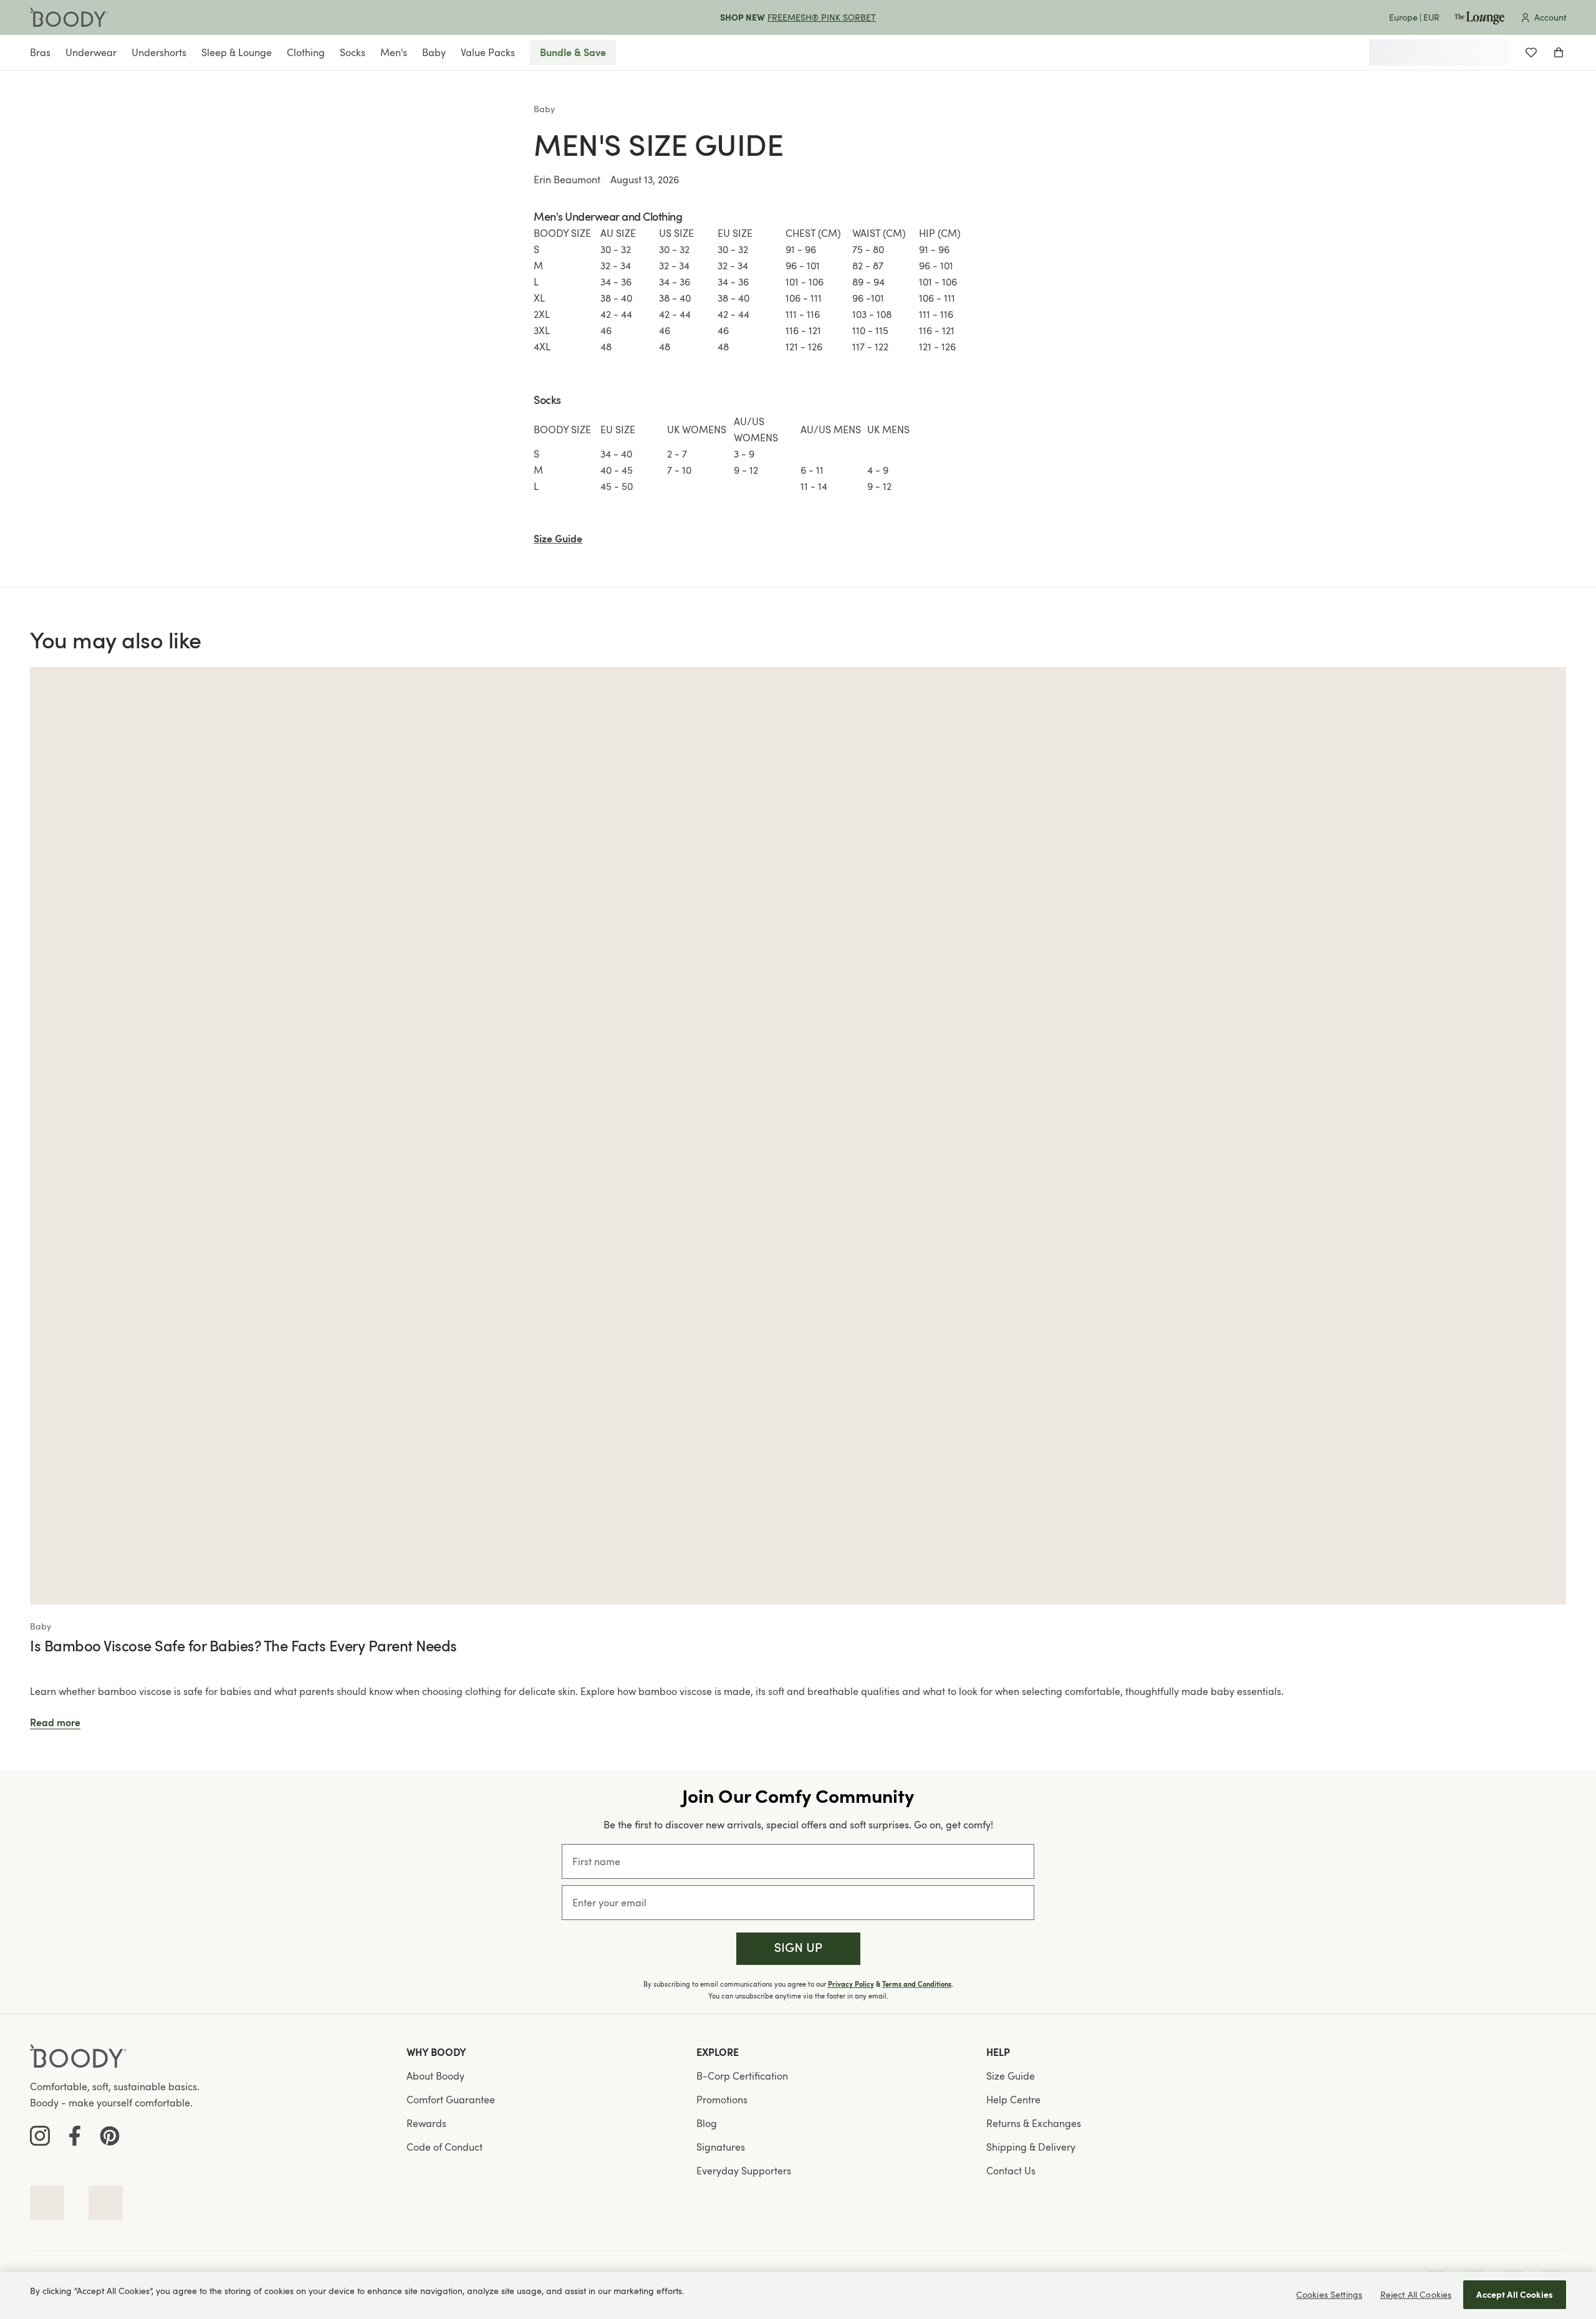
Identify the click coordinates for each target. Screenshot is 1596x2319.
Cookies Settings (1329, 2294)
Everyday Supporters (744, 2171)
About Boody (435, 2076)
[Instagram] (40, 2136)
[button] (798, 1949)
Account (1550, 17)
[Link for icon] (47, 2203)
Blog (707, 2123)
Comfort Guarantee (451, 2100)
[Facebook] (75, 2136)
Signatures (721, 2147)
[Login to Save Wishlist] (1531, 52)
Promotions (722, 2100)
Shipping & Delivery (1031, 2147)
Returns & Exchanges (1034, 2123)
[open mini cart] (1559, 52)
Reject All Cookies (1416, 2294)
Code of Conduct (445, 2147)
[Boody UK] (69, 17)
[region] (798, 2295)
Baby (544, 109)
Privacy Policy (851, 1984)
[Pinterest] (110, 2136)
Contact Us (1011, 2171)
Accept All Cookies (1515, 2294)
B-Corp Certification (742, 2076)
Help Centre (1013, 2100)
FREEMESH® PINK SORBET (822, 17)
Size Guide (1011, 2076)
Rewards (426, 2123)
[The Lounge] (1479, 17)
